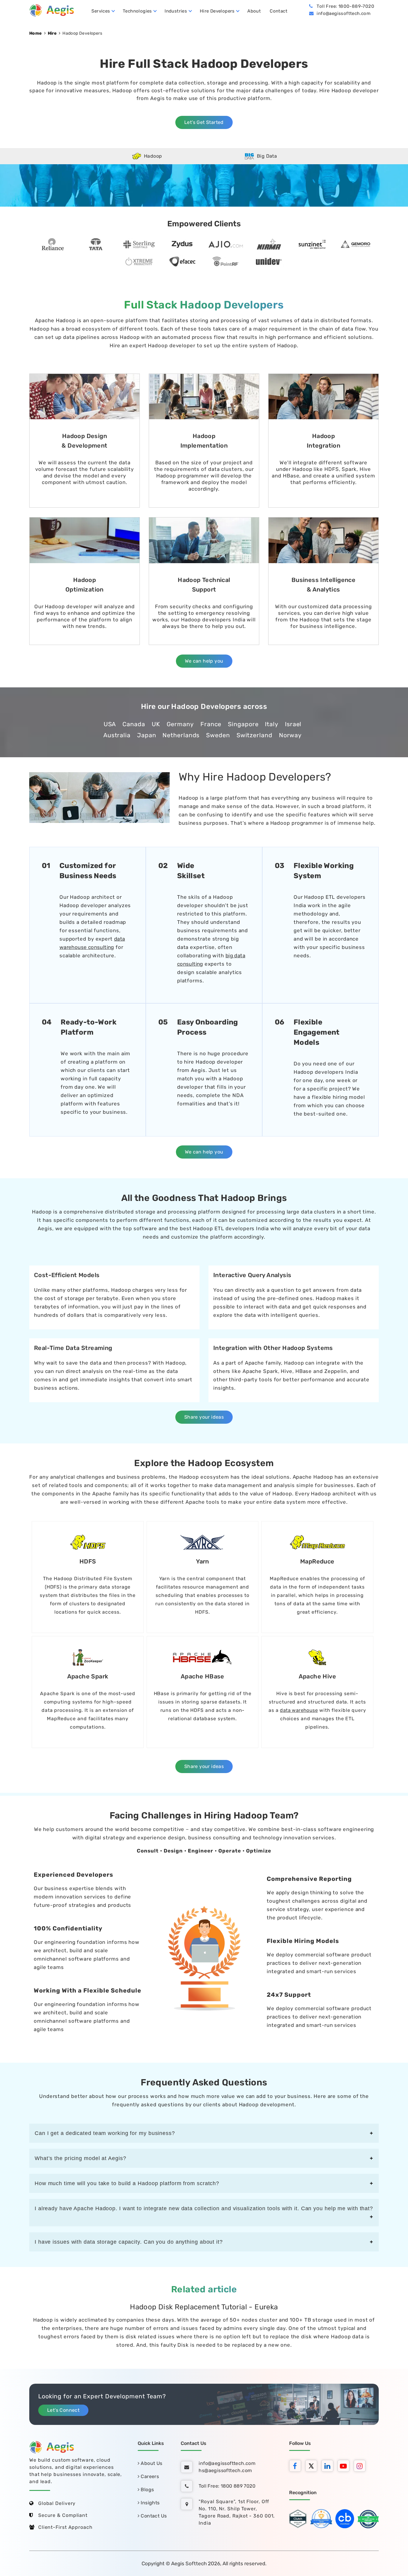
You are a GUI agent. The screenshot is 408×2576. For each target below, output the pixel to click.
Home (36, 33)
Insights (150, 2503)
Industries (176, 11)
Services (101, 11)
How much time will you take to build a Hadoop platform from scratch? (127, 2183)
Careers (149, 2476)
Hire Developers (217, 11)
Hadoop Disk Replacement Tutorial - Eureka (204, 2307)
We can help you (204, 661)
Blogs (147, 2490)
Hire (52, 33)
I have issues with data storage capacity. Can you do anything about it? (129, 2242)
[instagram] (361, 2467)
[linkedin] (329, 2467)
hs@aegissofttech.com (225, 2470)
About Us (151, 2463)
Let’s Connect (63, 2410)
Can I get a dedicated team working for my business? (105, 2133)
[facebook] (297, 2467)
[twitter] (313, 2467)
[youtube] (345, 2467)
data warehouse (299, 1710)
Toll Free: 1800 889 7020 (227, 2486)
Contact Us (153, 2516)
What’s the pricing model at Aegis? (80, 2158)
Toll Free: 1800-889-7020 (345, 6)
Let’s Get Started (204, 122)
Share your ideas (204, 1417)
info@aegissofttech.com (343, 13)
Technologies (137, 11)
